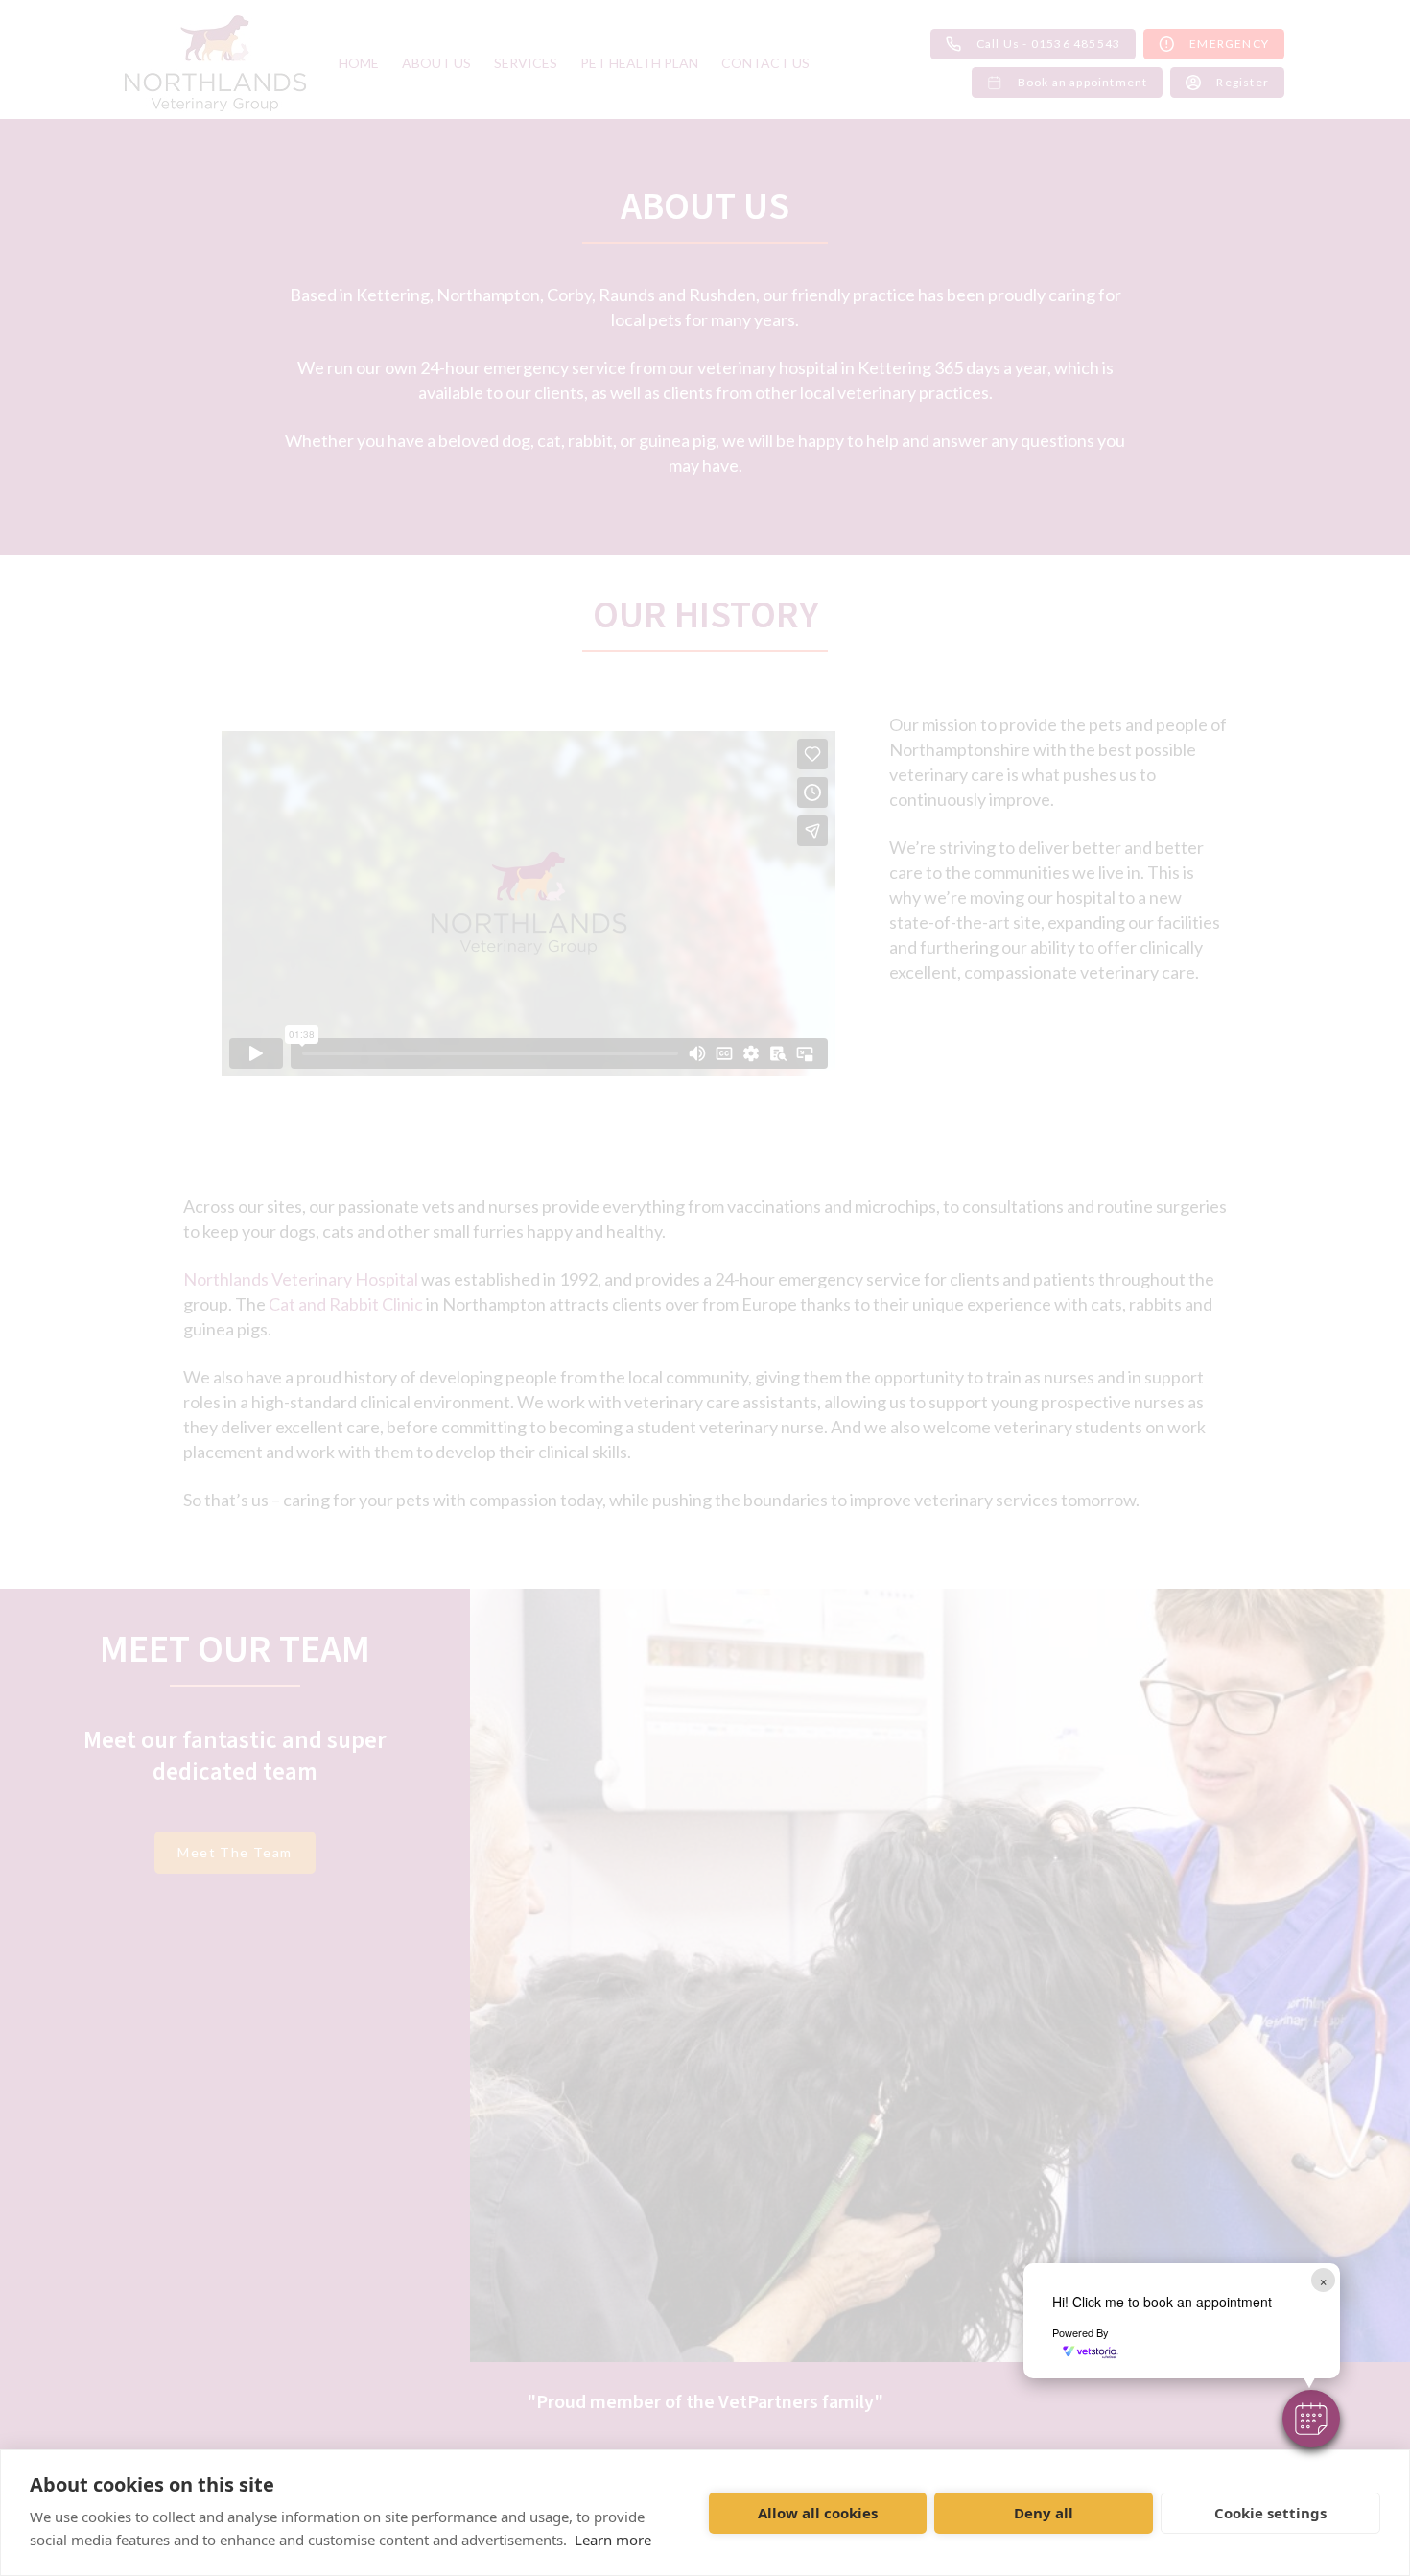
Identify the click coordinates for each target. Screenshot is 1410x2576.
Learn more (613, 2540)
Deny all (1044, 2513)
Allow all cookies (818, 2513)
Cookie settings (1270, 2513)
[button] (1311, 2419)
